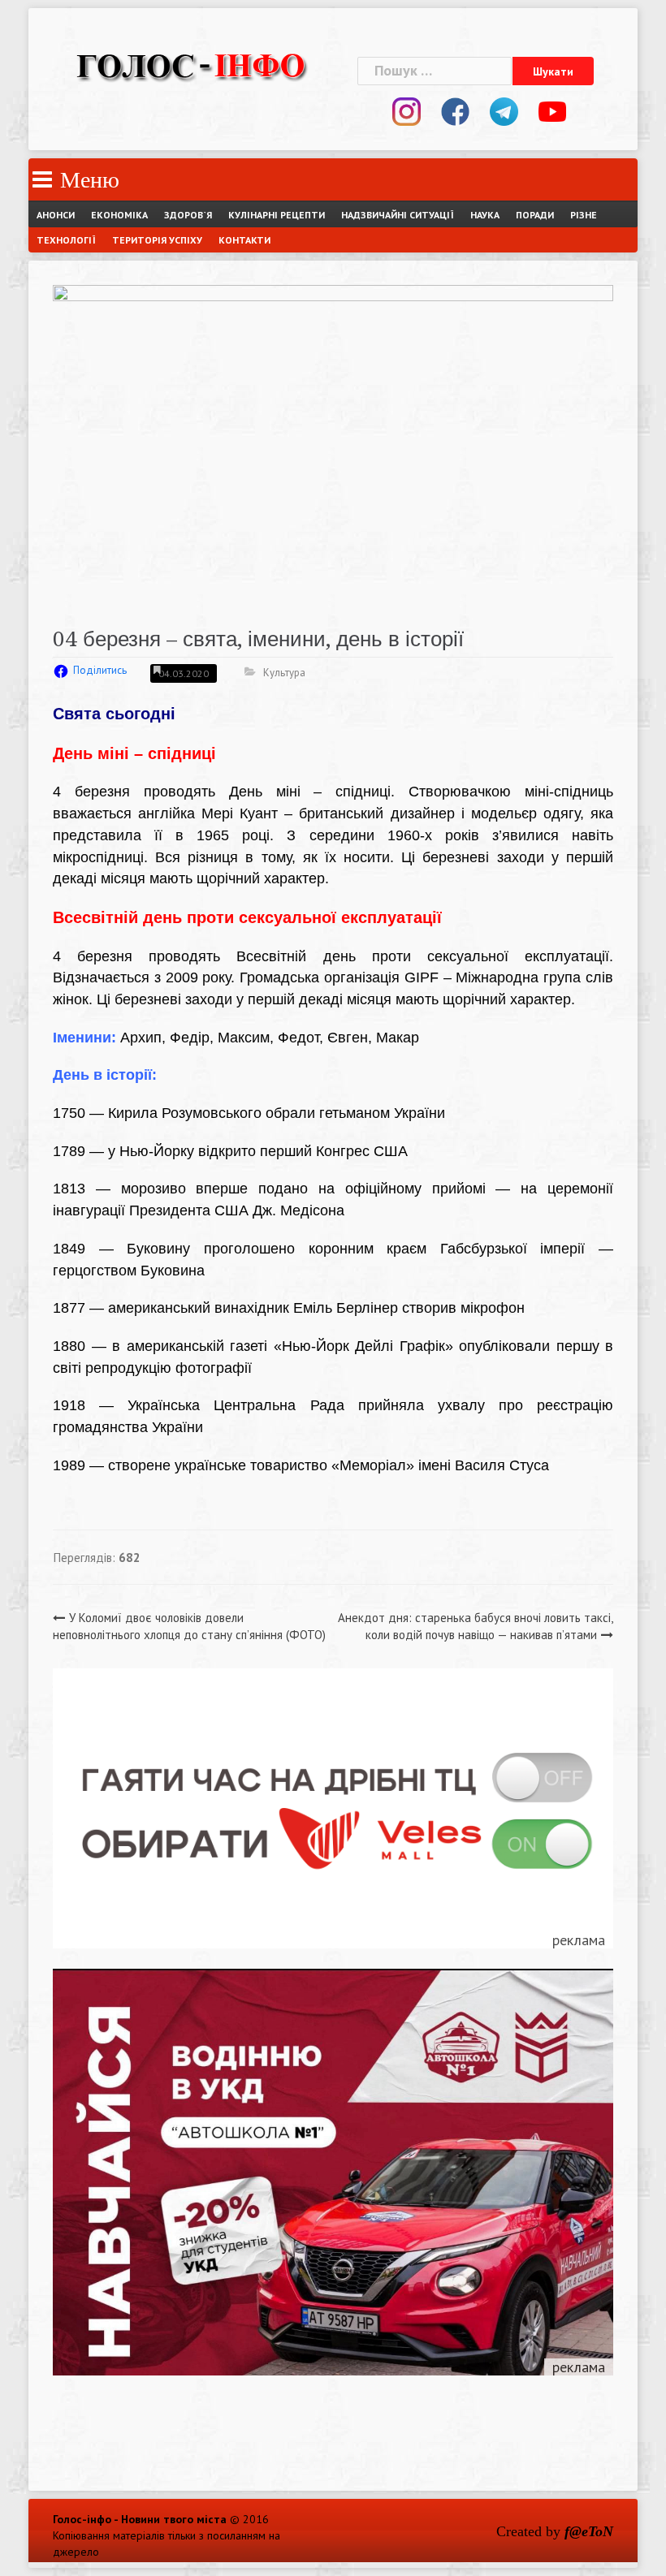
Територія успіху (157, 240)
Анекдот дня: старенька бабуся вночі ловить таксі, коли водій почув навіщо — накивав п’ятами (476, 1626)
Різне (584, 215)
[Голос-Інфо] (191, 64)
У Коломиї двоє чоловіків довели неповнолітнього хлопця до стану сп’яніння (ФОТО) (189, 1626)
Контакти (244, 240)
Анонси (56, 215)
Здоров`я (188, 215)
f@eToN (589, 2531)
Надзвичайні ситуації (398, 215)
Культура (284, 673)
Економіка (119, 215)
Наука (485, 215)
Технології (66, 240)
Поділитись (100, 670)
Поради (535, 215)
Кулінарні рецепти (277, 215)
